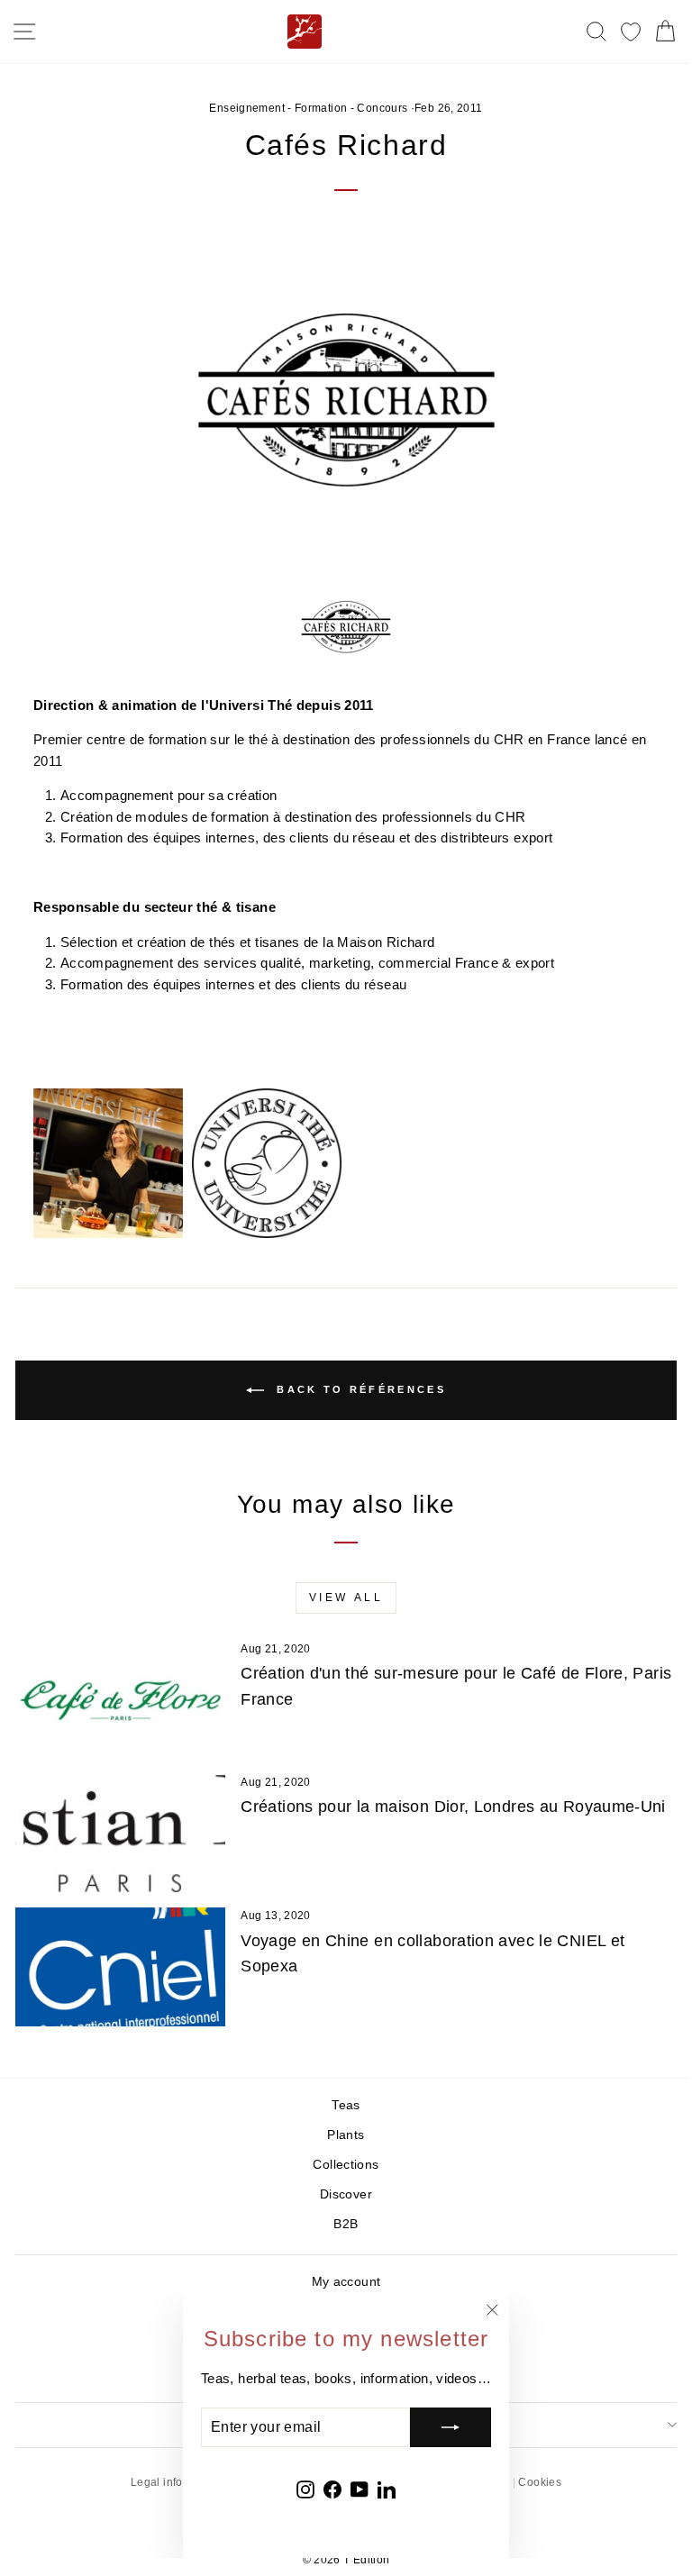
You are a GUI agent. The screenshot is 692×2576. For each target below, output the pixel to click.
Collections (346, 2165)
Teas (346, 2105)
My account (346, 2282)
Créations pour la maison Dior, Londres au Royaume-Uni (453, 1807)
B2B (346, 2224)
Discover (346, 2194)
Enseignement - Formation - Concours (308, 108)
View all (346, 1597)
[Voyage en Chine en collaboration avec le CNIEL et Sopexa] (120, 1966)
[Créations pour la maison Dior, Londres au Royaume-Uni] (120, 1833)
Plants (346, 2135)
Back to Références (359, 1389)
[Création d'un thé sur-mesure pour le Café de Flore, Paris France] (120, 1700)
